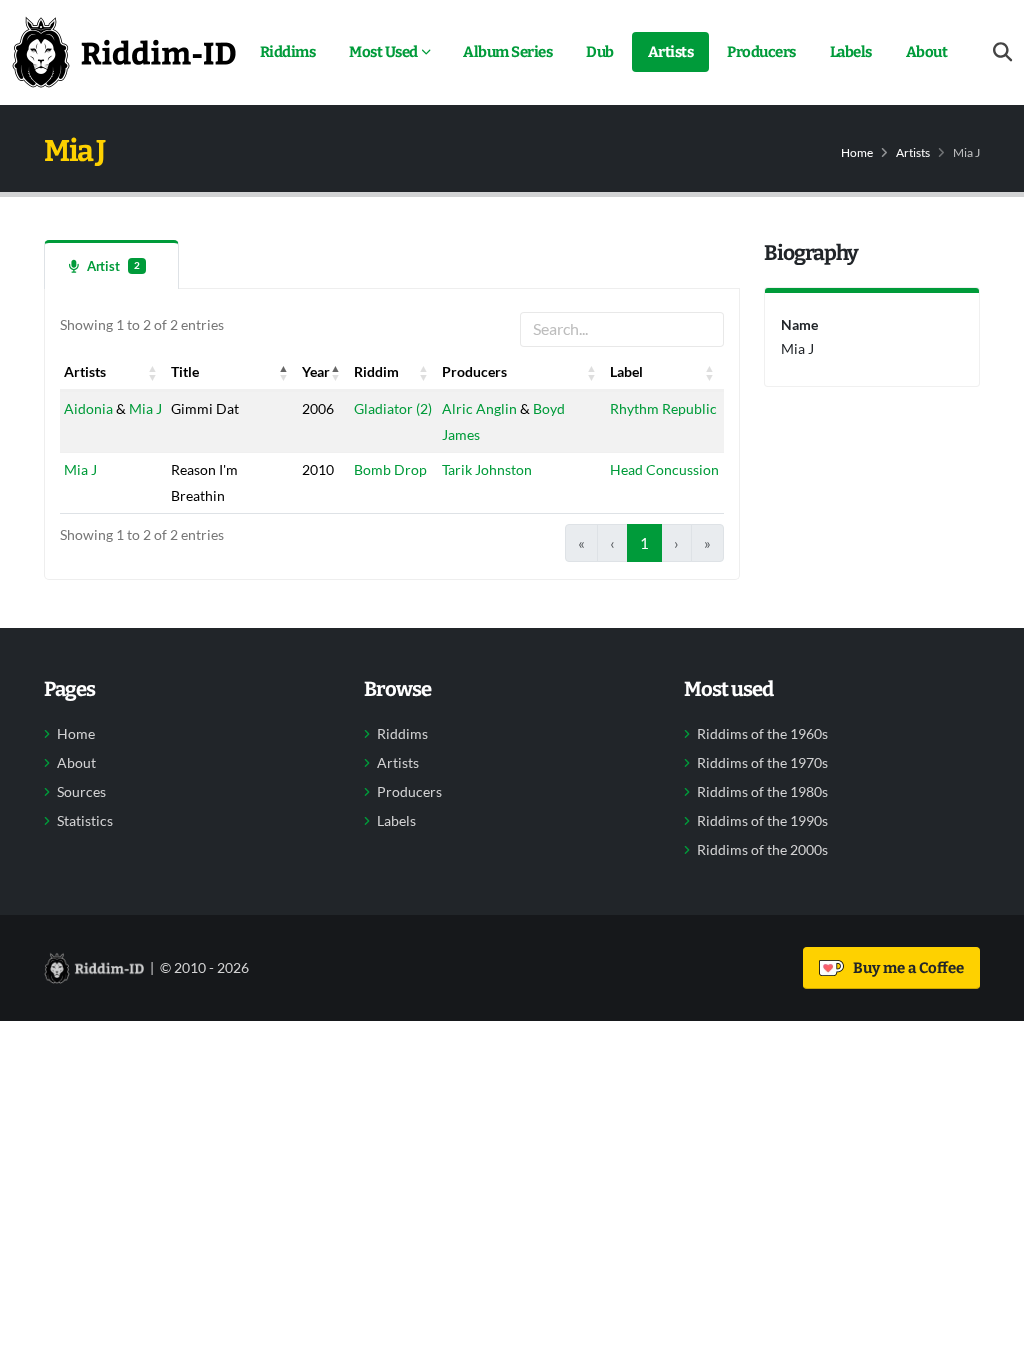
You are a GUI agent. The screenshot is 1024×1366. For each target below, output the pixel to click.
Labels (851, 52)
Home (857, 152)
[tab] (111, 264)
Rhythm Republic (663, 408)
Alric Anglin (479, 408)
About (927, 52)
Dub (600, 52)
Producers (761, 52)
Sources (81, 792)
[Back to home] (124, 52)
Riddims (288, 52)
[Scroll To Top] (989, 1343)
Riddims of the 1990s (762, 821)
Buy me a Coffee (905, 968)
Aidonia (88, 408)
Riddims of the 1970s (762, 763)
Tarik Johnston (487, 469)
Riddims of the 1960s (762, 734)
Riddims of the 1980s (762, 792)
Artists (671, 52)
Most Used (383, 52)
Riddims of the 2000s (762, 850)
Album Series (507, 52)
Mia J (145, 408)
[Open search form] (1002, 52)
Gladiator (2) (393, 408)
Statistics (85, 821)
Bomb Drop (390, 469)
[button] (153, 372)
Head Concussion (664, 469)
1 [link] (644, 543)
